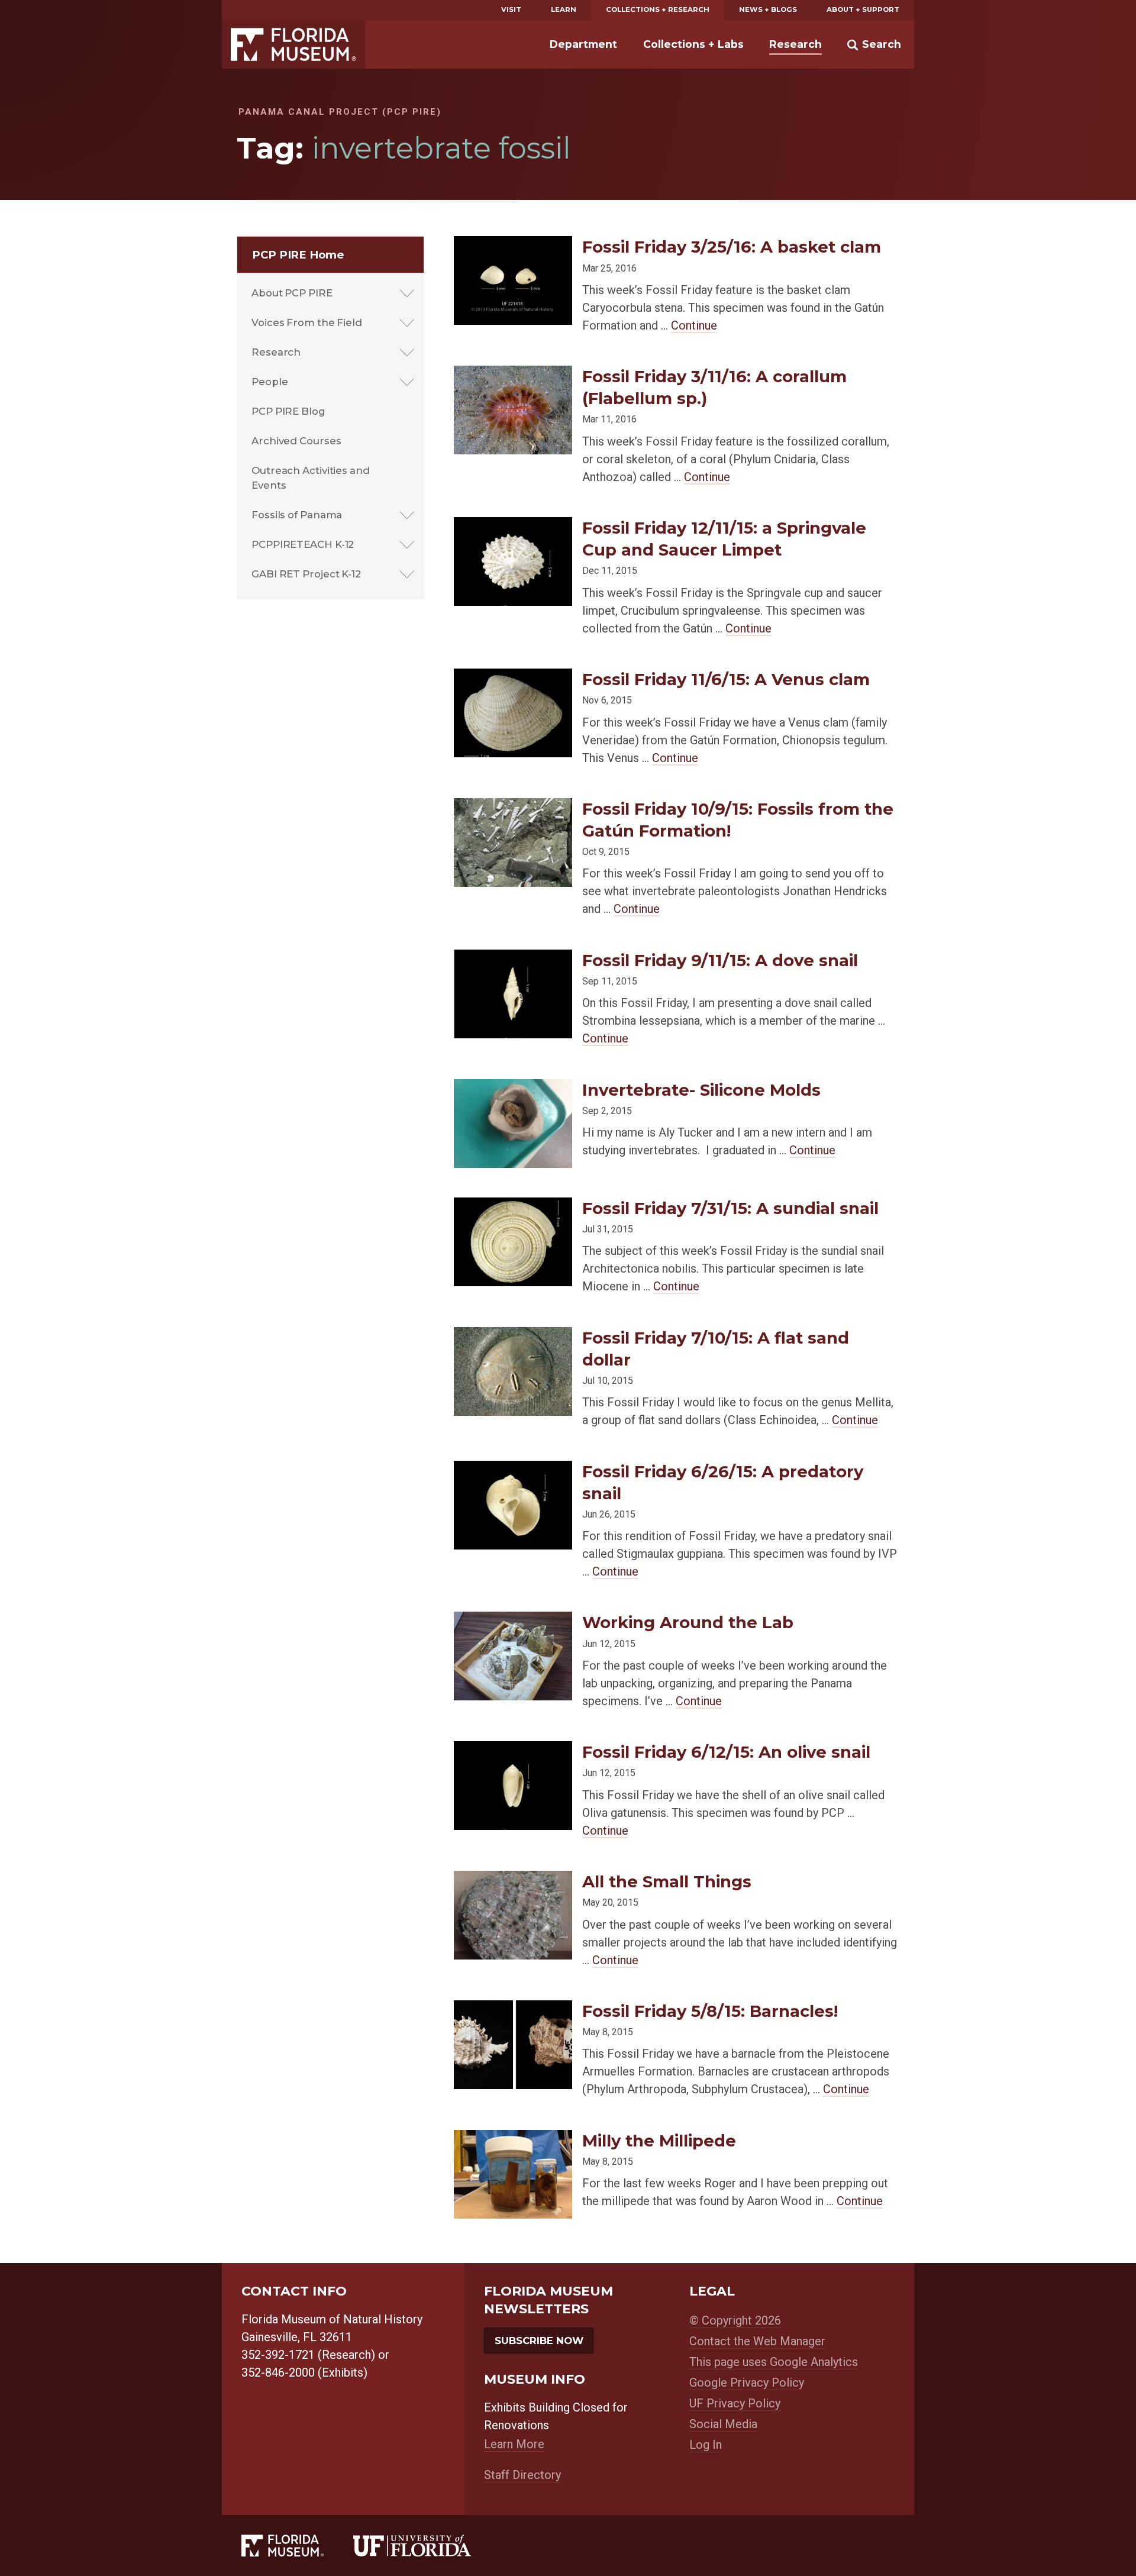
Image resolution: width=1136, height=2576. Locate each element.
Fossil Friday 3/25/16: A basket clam (732, 247)
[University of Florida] (427, 2546)
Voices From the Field (307, 322)
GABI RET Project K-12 (306, 574)
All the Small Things (667, 1881)
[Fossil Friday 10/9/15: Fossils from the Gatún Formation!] (513, 807)
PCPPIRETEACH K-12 (303, 544)
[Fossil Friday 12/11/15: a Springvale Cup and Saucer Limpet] (513, 526)
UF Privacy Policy (735, 2403)
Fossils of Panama (297, 515)
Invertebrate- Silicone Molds (701, 1090)
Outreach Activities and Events (311, 478)
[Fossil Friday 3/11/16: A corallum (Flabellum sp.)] (513, 375)
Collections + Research (658, 9)
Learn (564, 9)
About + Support (863, 9)
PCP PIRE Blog (288, 411)
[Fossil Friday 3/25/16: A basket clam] (513, 245)
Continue (694, 325)
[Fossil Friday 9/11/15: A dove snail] (513, 959)
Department (583, 44)
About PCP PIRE (292, 293)
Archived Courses (296, 441)
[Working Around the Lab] (513, 1621)
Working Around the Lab (688, 1622)
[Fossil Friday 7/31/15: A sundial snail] (513, 1207)
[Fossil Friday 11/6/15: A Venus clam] (513, 678)
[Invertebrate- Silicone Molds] (513, 1088)
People (270, 382)
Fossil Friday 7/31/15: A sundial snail (730, 1208)
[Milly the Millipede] (513, 2139)
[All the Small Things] (513, 1880)
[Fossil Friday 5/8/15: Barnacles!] (513, 2010)
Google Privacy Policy (747, 2383)
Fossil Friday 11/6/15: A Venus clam (726, 679)
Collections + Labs (693, 44)
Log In (706, 2445)
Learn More (514, 2444)
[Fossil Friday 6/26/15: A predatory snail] (513, 1470)
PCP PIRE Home (298, 255)
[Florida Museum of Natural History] (297, 2546)
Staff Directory (522, 2475)
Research (795, 44)
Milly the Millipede (659, 2141)
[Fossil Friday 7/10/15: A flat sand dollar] (513, 1336)
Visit (511, 9)
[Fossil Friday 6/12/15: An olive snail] (513, 1750)
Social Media (723, 2424)
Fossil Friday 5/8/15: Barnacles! (710, 2011)
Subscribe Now (539, 2341)
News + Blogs (768, 9)
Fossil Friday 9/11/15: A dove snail (720, 960)
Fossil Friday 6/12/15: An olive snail (726, 1752)
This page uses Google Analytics (774, 2362)
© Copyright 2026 (735, 2320)
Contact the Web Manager (757, 2341)
